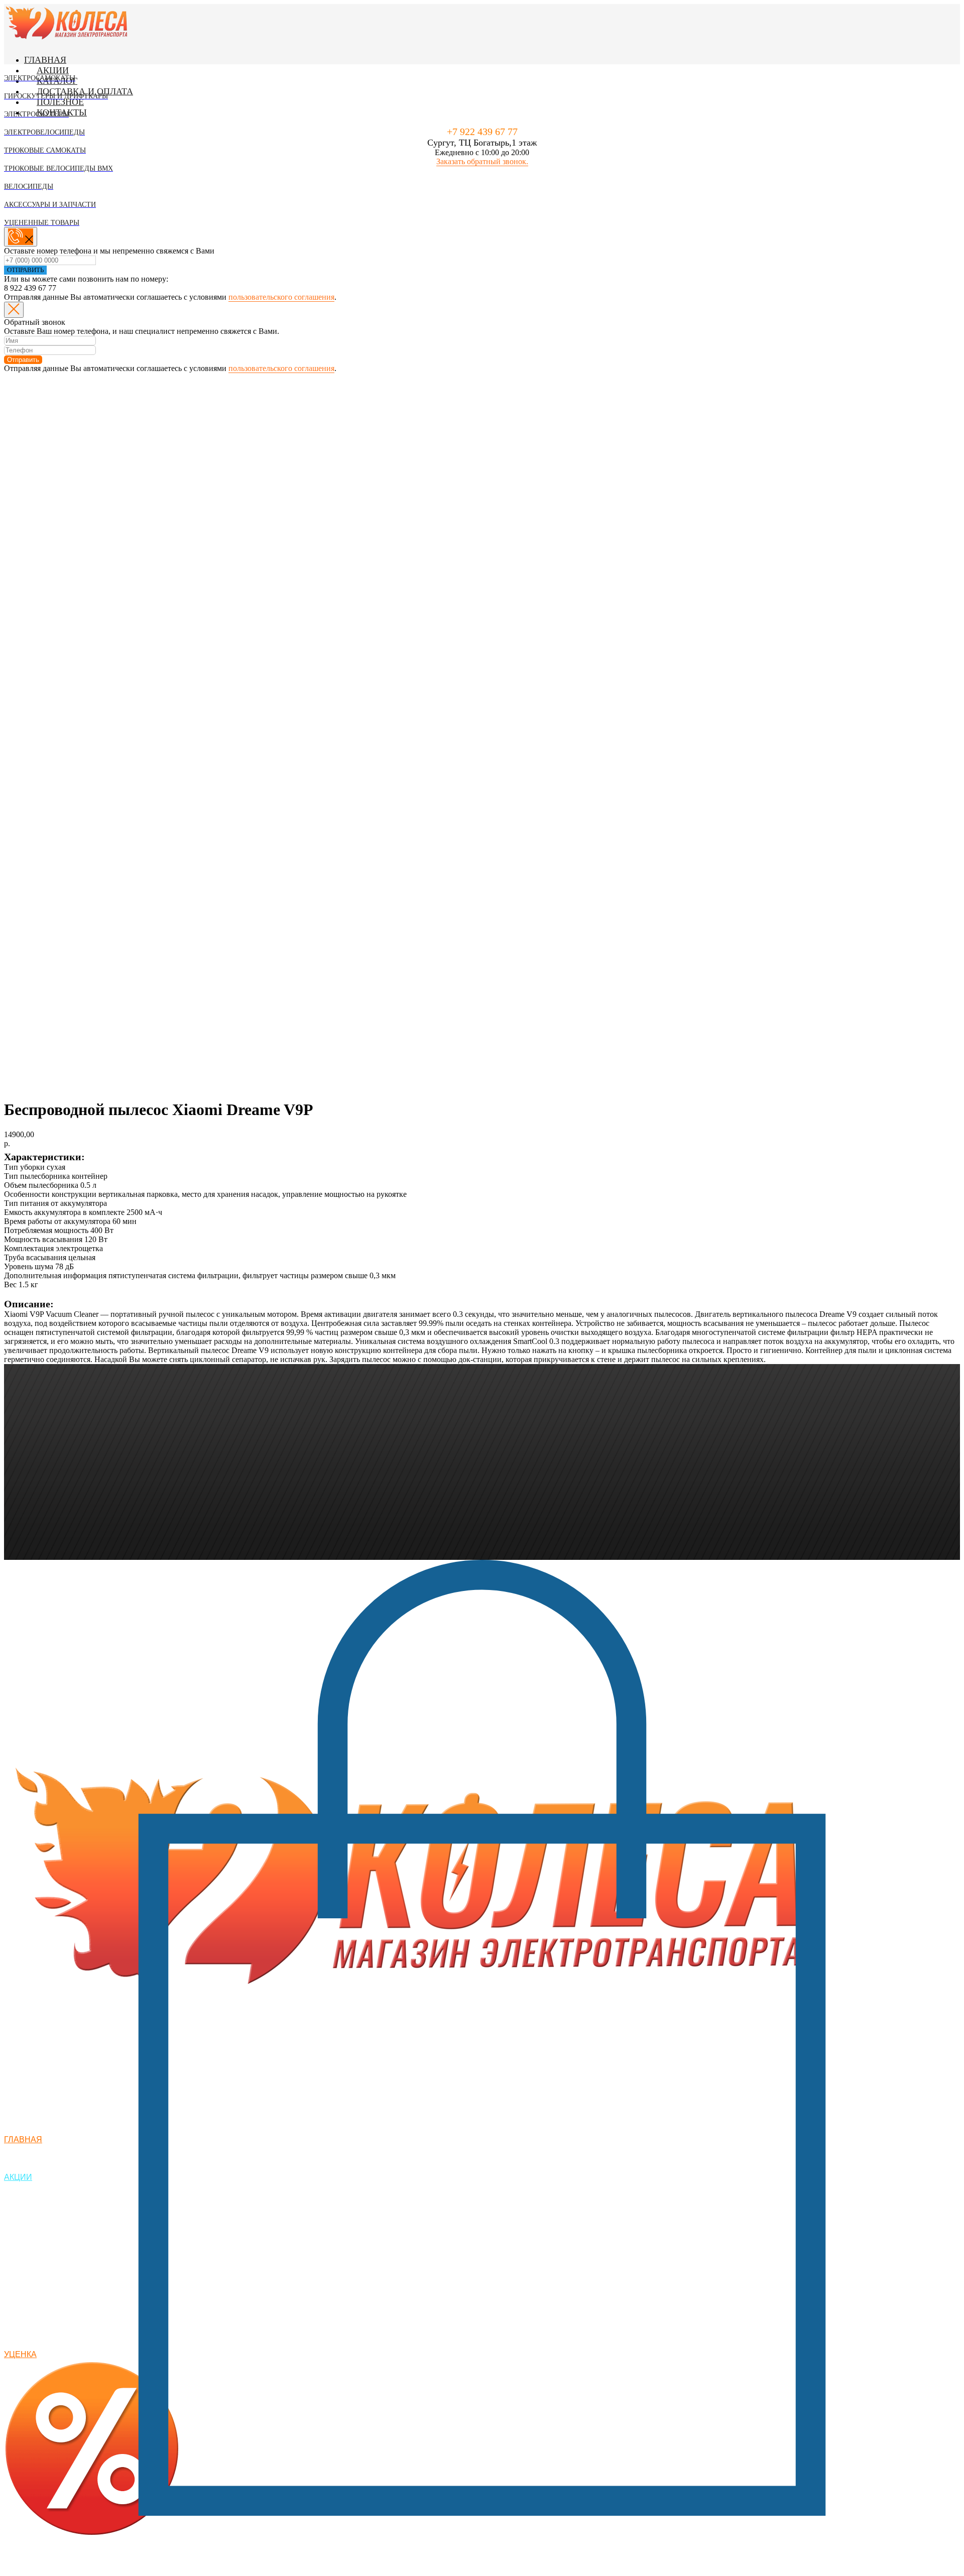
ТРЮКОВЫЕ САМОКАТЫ (57, 2570)
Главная (45, 60)
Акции (53, 70)
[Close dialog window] (14, 310)
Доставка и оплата (85, 91)
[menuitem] (74, 73)
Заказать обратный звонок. (482, 161)
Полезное (60, 102)
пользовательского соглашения (281, 297)
